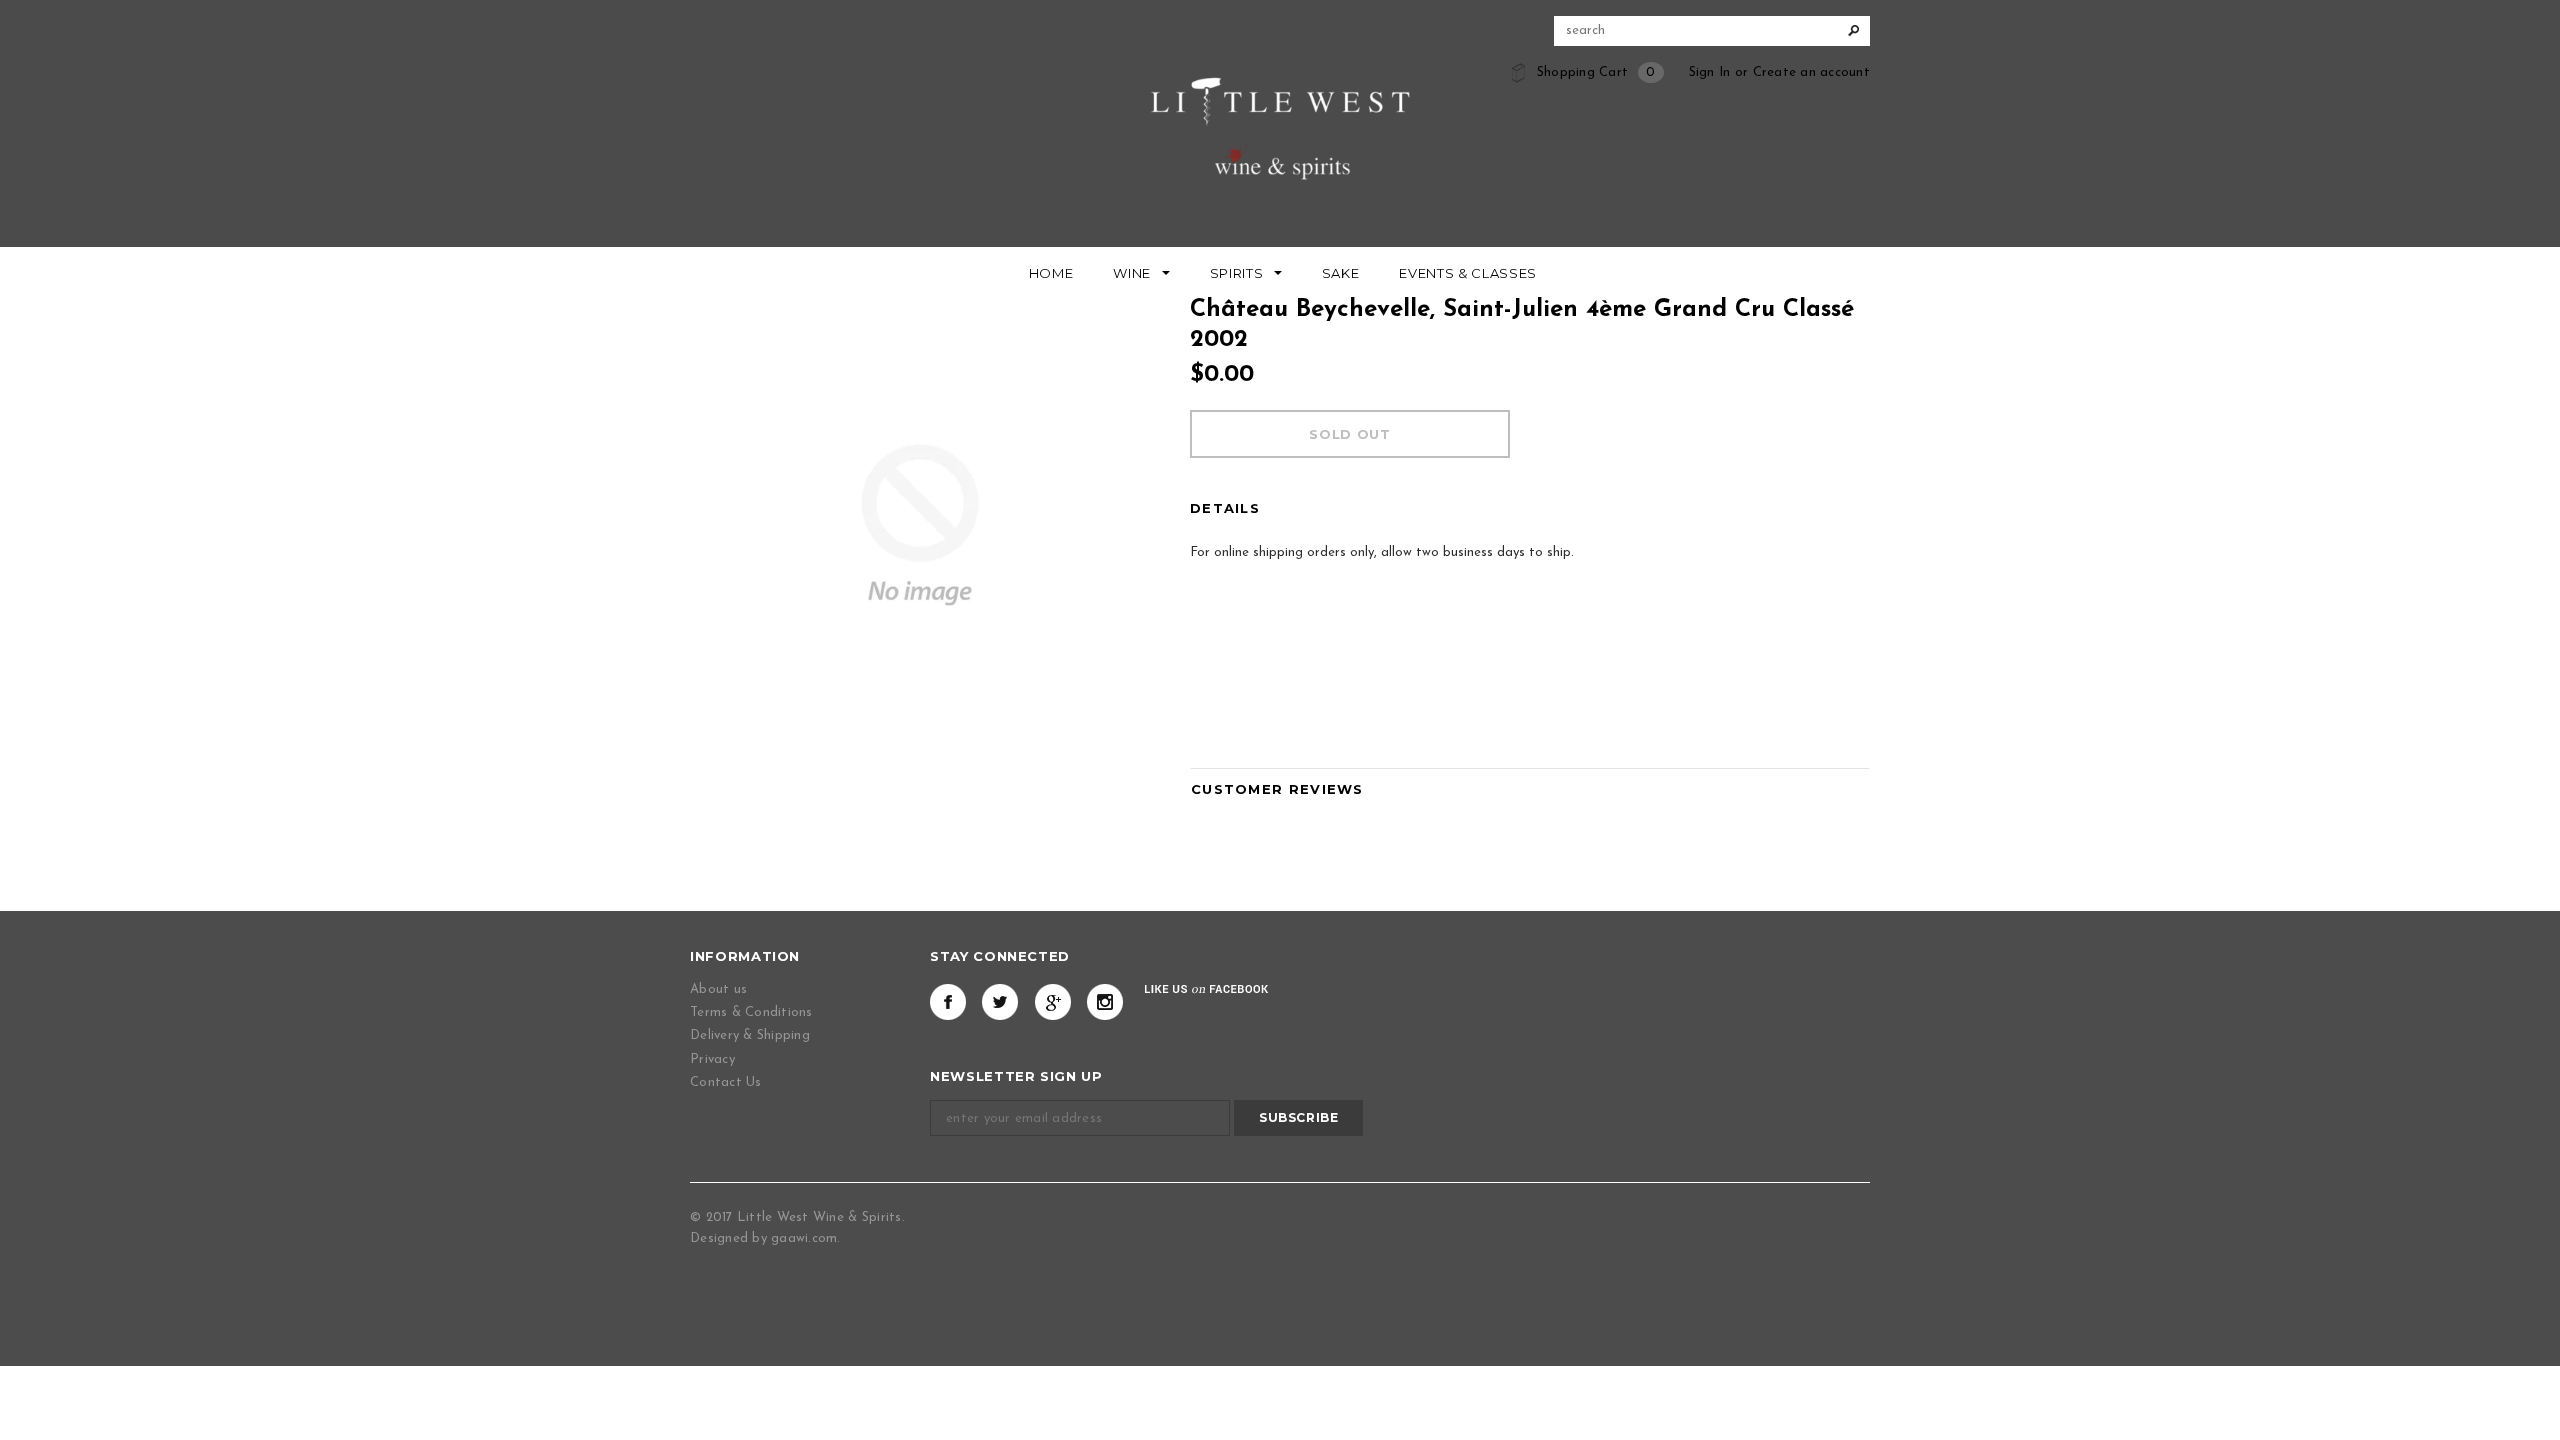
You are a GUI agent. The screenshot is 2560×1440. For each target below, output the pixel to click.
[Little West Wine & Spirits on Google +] (1053, 1002)
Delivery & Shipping (750, 1035)
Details (1225, 508)
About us (718, 989)
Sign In (1710, 72)
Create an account (1811, 72)
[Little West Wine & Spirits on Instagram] (1105, 1002)
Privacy (712, 1059)
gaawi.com (804, 1238)
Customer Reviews (1277, 789)
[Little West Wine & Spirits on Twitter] (1000, 1002)
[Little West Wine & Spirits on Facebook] (948, 1002)
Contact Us (726, 1082)
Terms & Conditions (751, 1012)
